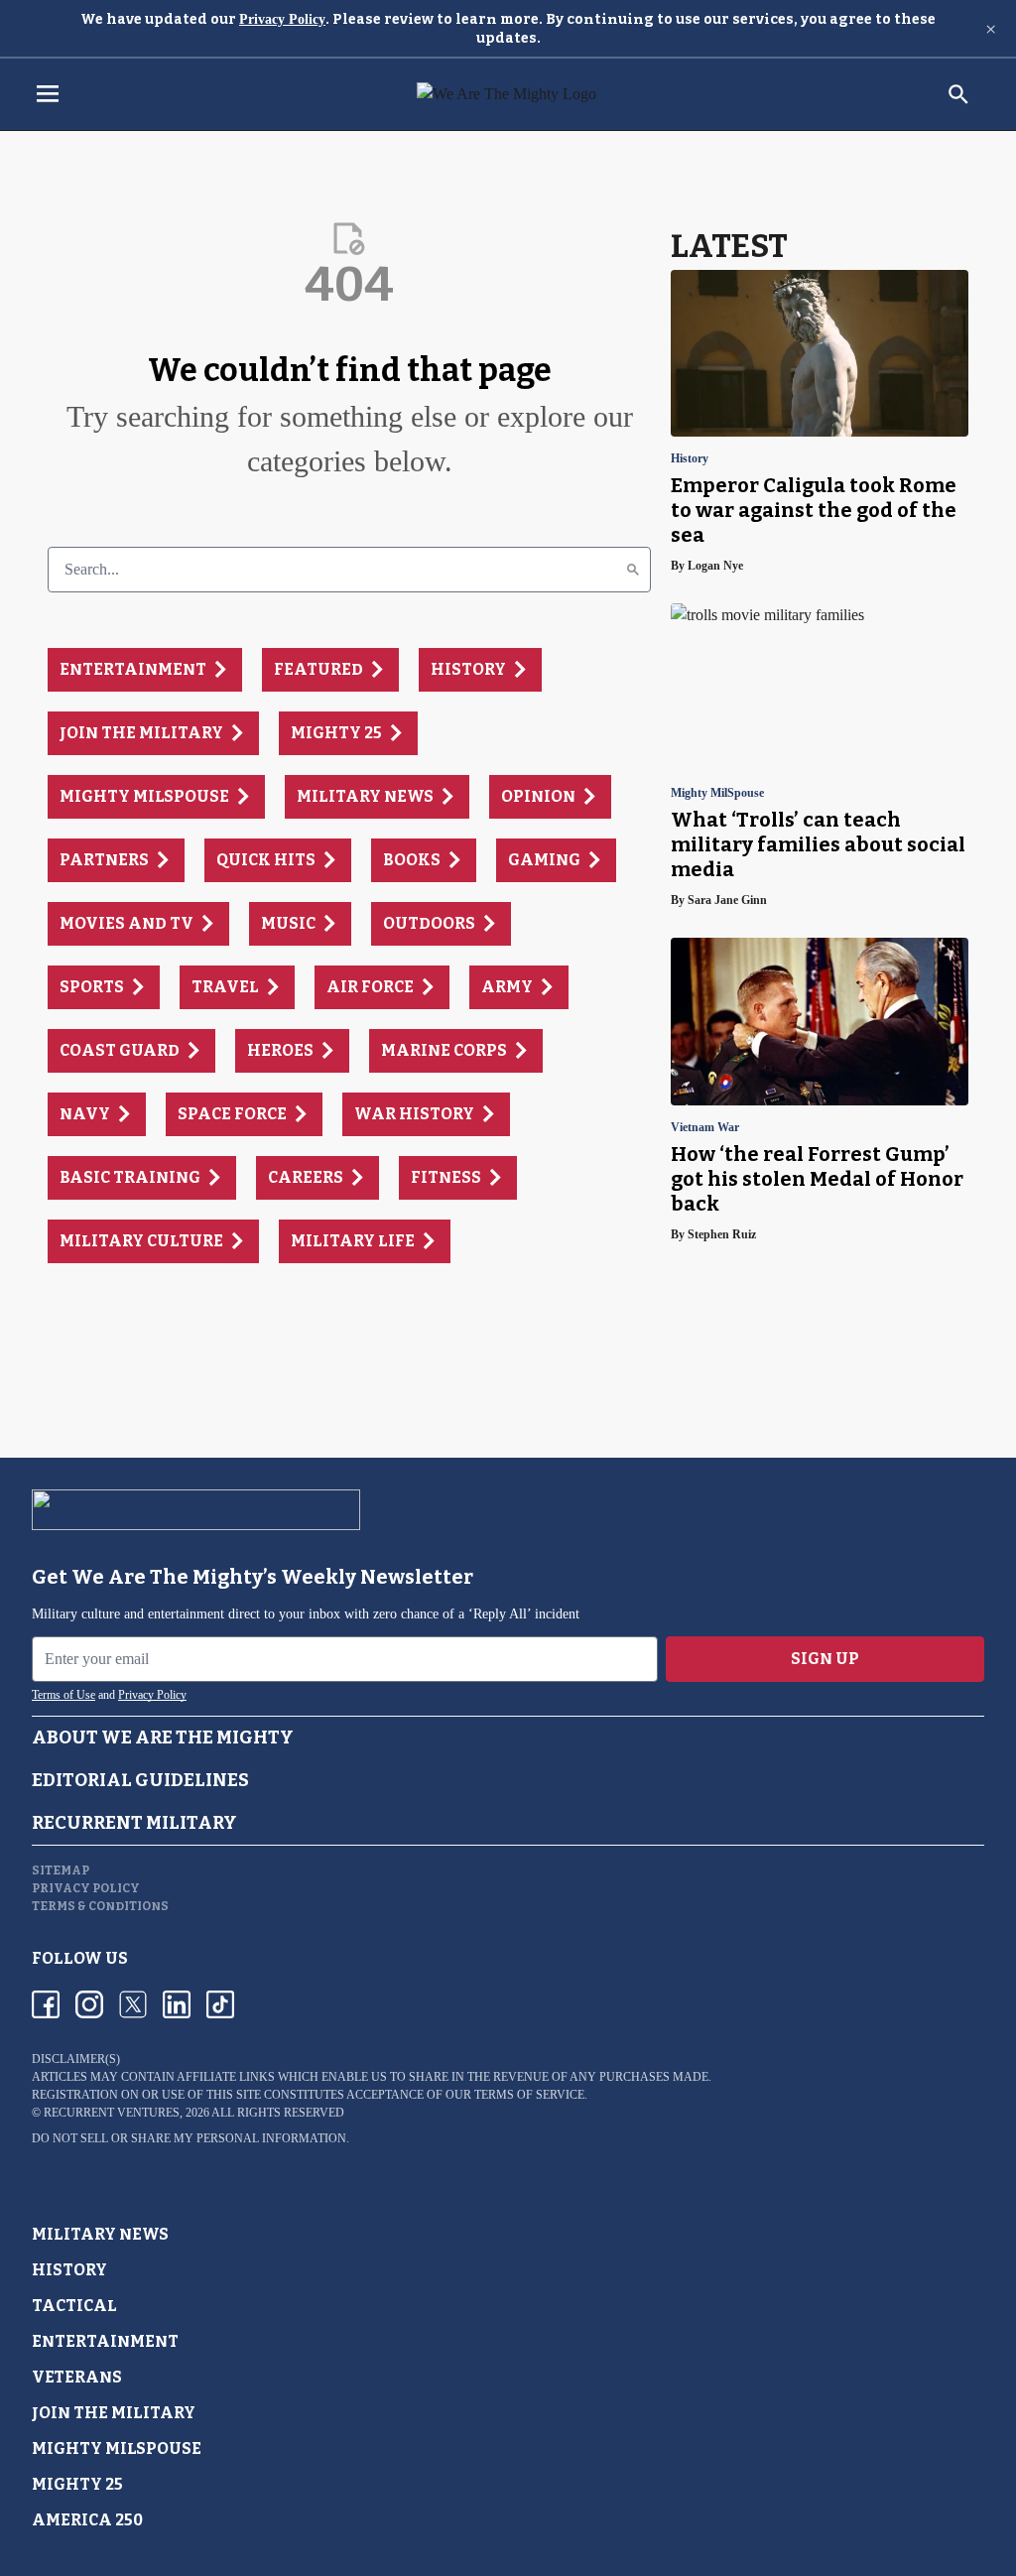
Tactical (74, 2306)
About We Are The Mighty (163, 1738)
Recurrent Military (134, 1823)
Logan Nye (715, 566)
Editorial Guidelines (140, 1780)
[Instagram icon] (89, 2004)
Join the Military (114, 2413)
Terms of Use (63, 1695)
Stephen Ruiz (722, 1234)
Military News (100, 2234)
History (690, 459)
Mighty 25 (77, 2484)
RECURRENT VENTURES (112, 2113)
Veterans (77, 2377)
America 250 (87, 2520)
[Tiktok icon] (220, 2004)
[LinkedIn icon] (177, 2004)
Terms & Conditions (100, 1906)
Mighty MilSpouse (717, 793)
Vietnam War (705, 1128)
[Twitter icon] (133, 2004)
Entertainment (105, 2341)
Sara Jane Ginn (727, 900)
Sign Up (825, 1659)
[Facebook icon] (46, 2004)
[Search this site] (958, 94)
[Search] (633, 570)
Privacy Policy (282, 19)
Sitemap (61, 1870)
